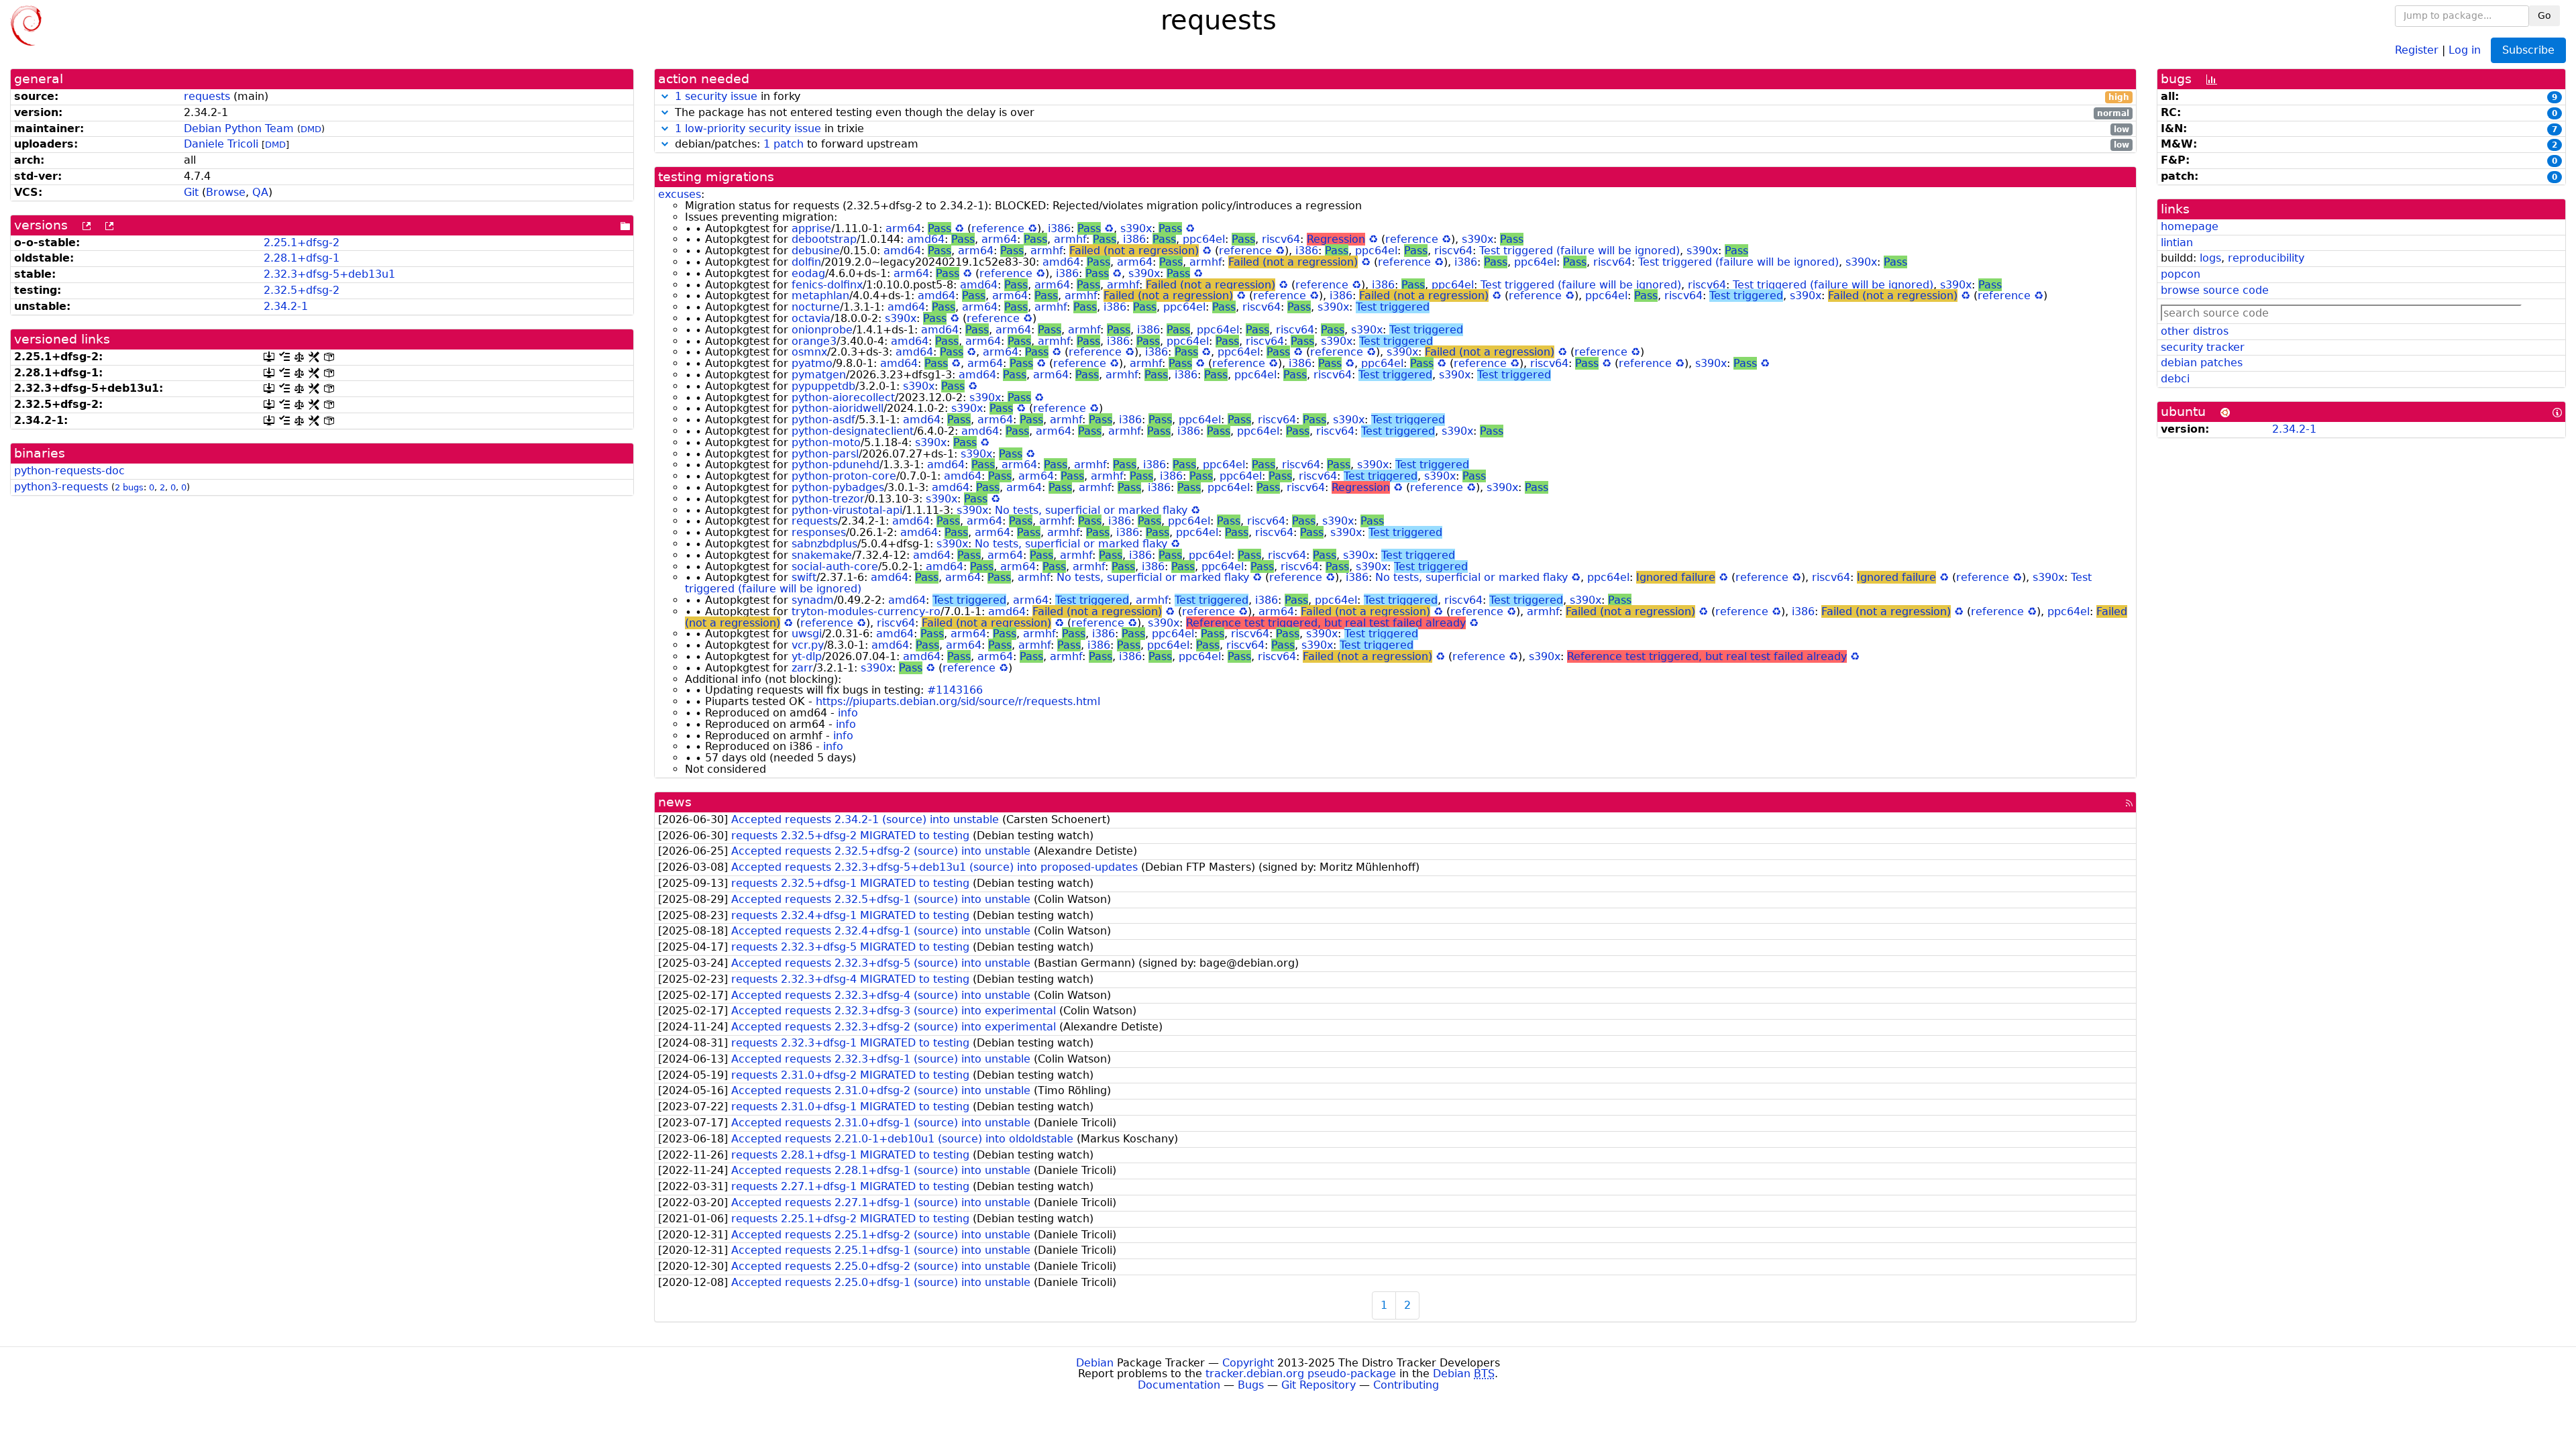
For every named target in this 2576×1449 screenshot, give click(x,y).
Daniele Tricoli (221, 144)
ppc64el (1204, 239)
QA (260, 192)
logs (2210, 258)
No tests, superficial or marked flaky (1091, 510)
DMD (311, 129)
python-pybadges (838, 487)
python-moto (826, 442)
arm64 (903, 228)
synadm (813, 600)
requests (207, 96)
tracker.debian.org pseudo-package (1301, 1374)
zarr (802, 668)
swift (804, 577)
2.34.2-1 (286, 306)
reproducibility (2266, 258)
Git (191, 192)
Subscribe (2528, 50)
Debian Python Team (239, 128)
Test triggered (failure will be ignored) (1579, 251)
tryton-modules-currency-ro (866, 611)
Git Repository (1319, 1385)
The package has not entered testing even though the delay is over (1400, 113)
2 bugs (129, 487)
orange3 (814, 341)
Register (2417, 49)
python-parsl (825, 454)
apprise (811, 228)
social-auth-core (835, 567)
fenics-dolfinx (827, 285)
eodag (808, 273)
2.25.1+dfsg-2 (302, 243)
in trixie (1402, 129)
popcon (2181, 274)
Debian (1095, 1363)
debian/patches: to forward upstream (1400, 145)
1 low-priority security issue (748, 128)
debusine (816, 251)
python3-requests (61, 487)
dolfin (806, 262)
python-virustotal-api (847, 510)
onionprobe (822, 330)
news (675, 802)
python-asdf (823, 420)
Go (2544, 15)
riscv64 (1281, 239)
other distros (2195, 331)
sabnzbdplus (824, 544)
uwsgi (807, 634)
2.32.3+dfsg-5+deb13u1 (329, 274)
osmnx (809, 352)
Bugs (1251, 1385)
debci (2175, 379)
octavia (811, 318)
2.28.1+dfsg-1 (302, 258)
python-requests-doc (69, 471)
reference (998, 228)
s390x (1136, 228)
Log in (2465, 49)
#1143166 (955, 690)
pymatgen (819, 375)
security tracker (2203, 347)
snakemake (822, 555)
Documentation (1179, 1385)
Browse (226, 192)
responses (819, 532)
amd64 (926, 239)
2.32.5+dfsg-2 (302, 290)
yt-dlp (807, 656)
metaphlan (820, 296)
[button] (665, 96)
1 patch (784, 144)
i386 (1059, 228)
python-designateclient (853, 431)
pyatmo (812, 363)
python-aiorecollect (843, 397)
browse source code (2215, 290)
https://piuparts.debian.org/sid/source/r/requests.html (958, 701)
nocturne (816, 307)
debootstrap (824, 239)
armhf (1070, 239)
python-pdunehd (836, 465)
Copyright (1248, 1363)
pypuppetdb (823, 386)
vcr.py (808, 645)
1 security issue (716, 96)
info (848, 713)
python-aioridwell (838, 408)
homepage (2190, 226)
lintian (2177, 243)
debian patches (2202, 363)
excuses (680, 194)
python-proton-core (844, 476)
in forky (1402, 97)
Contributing (1406, 1385)
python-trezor (828, 499)
